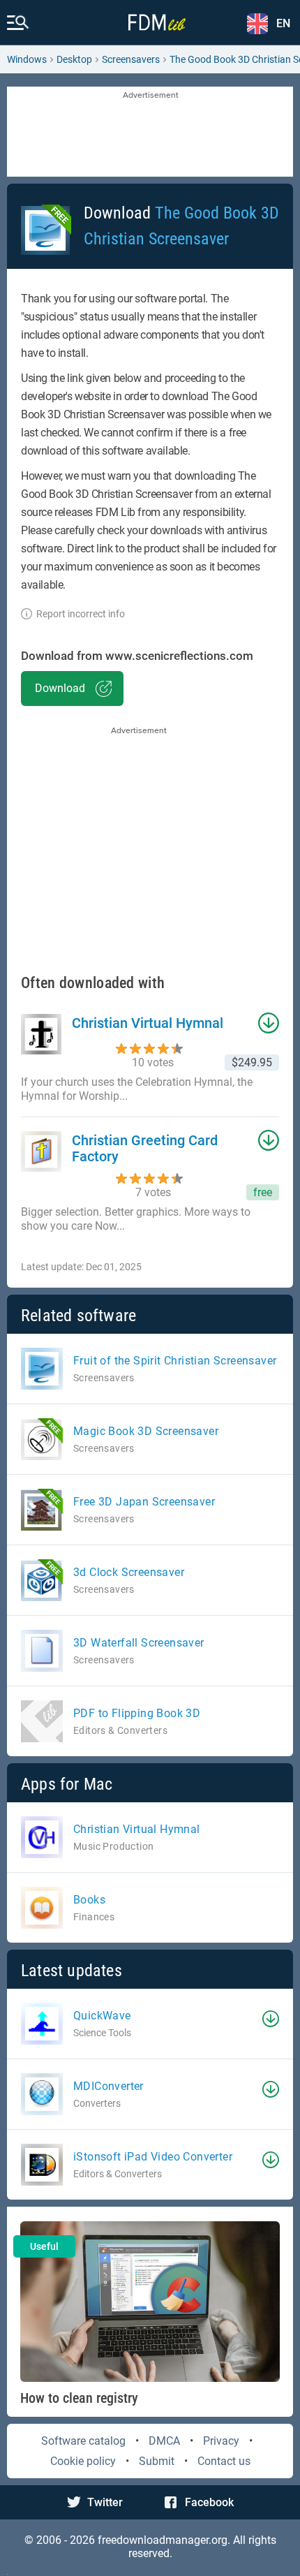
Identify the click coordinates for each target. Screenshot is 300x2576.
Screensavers (131, 59)
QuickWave (102, 2016)
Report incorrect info (81, 614)
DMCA (164, 2441)
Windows (27, 59)
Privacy (221, 2441)
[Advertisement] (150, 133)
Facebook (209, 2502)
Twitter (105, 2502)
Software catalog (83, 2441)
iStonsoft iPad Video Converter (153, 2157)
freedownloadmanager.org (163, 2540)
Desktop (74, 59)
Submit (157, 2461)
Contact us (224, 2461)
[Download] (271, 2019)
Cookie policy (83, 2461)
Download (60, 688)
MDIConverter (108, 2086)
